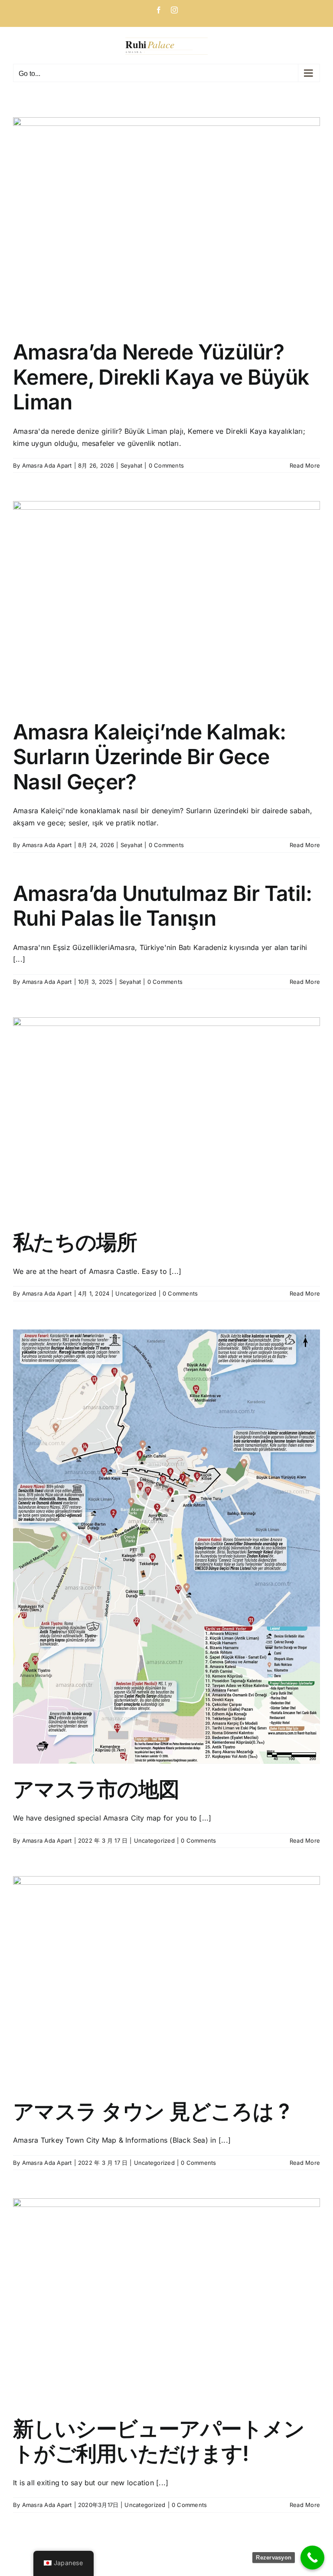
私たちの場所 (75, 1242)
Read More (305, 465)
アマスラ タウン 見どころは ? (151, 2111)
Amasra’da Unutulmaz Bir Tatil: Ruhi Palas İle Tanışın (162, 906)
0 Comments (166, 465)
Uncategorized (136, 1293)
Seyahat (132, 465)
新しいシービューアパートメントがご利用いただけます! (159, 2441)
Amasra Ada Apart (47, 465)
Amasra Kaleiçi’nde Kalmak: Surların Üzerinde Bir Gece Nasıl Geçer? (149, 757)
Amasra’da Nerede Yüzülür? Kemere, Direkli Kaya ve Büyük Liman (161, 377)
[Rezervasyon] (312, 2558)
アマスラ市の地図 (96, 1789)
